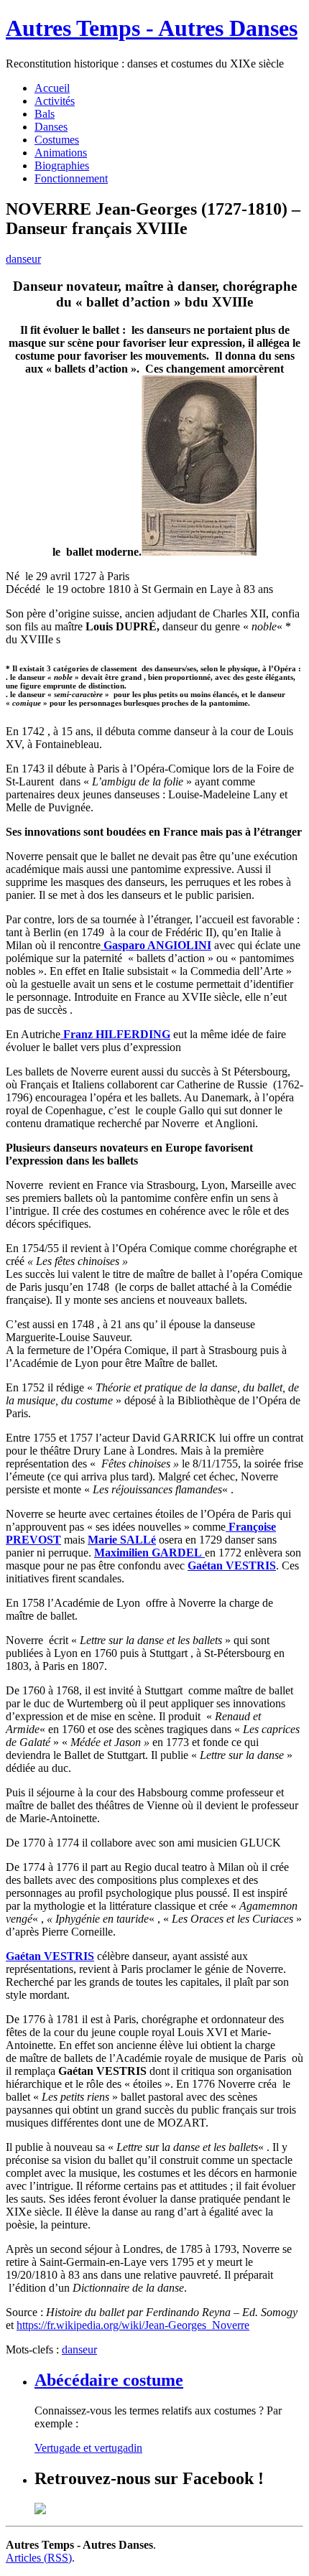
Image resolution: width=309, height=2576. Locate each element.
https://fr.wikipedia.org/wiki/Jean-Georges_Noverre (133, 2325)
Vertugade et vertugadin (88, 2448)
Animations (61, 153)
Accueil (52, 88)
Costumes (57, 140)
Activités (55, 101)
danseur (23, 259)
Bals (45, 114)
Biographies (62, 165)
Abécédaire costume (109, 2380)
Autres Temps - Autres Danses (152, 28)
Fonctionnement (71, 178)
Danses (51, 127)
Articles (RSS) (39, 2558)
